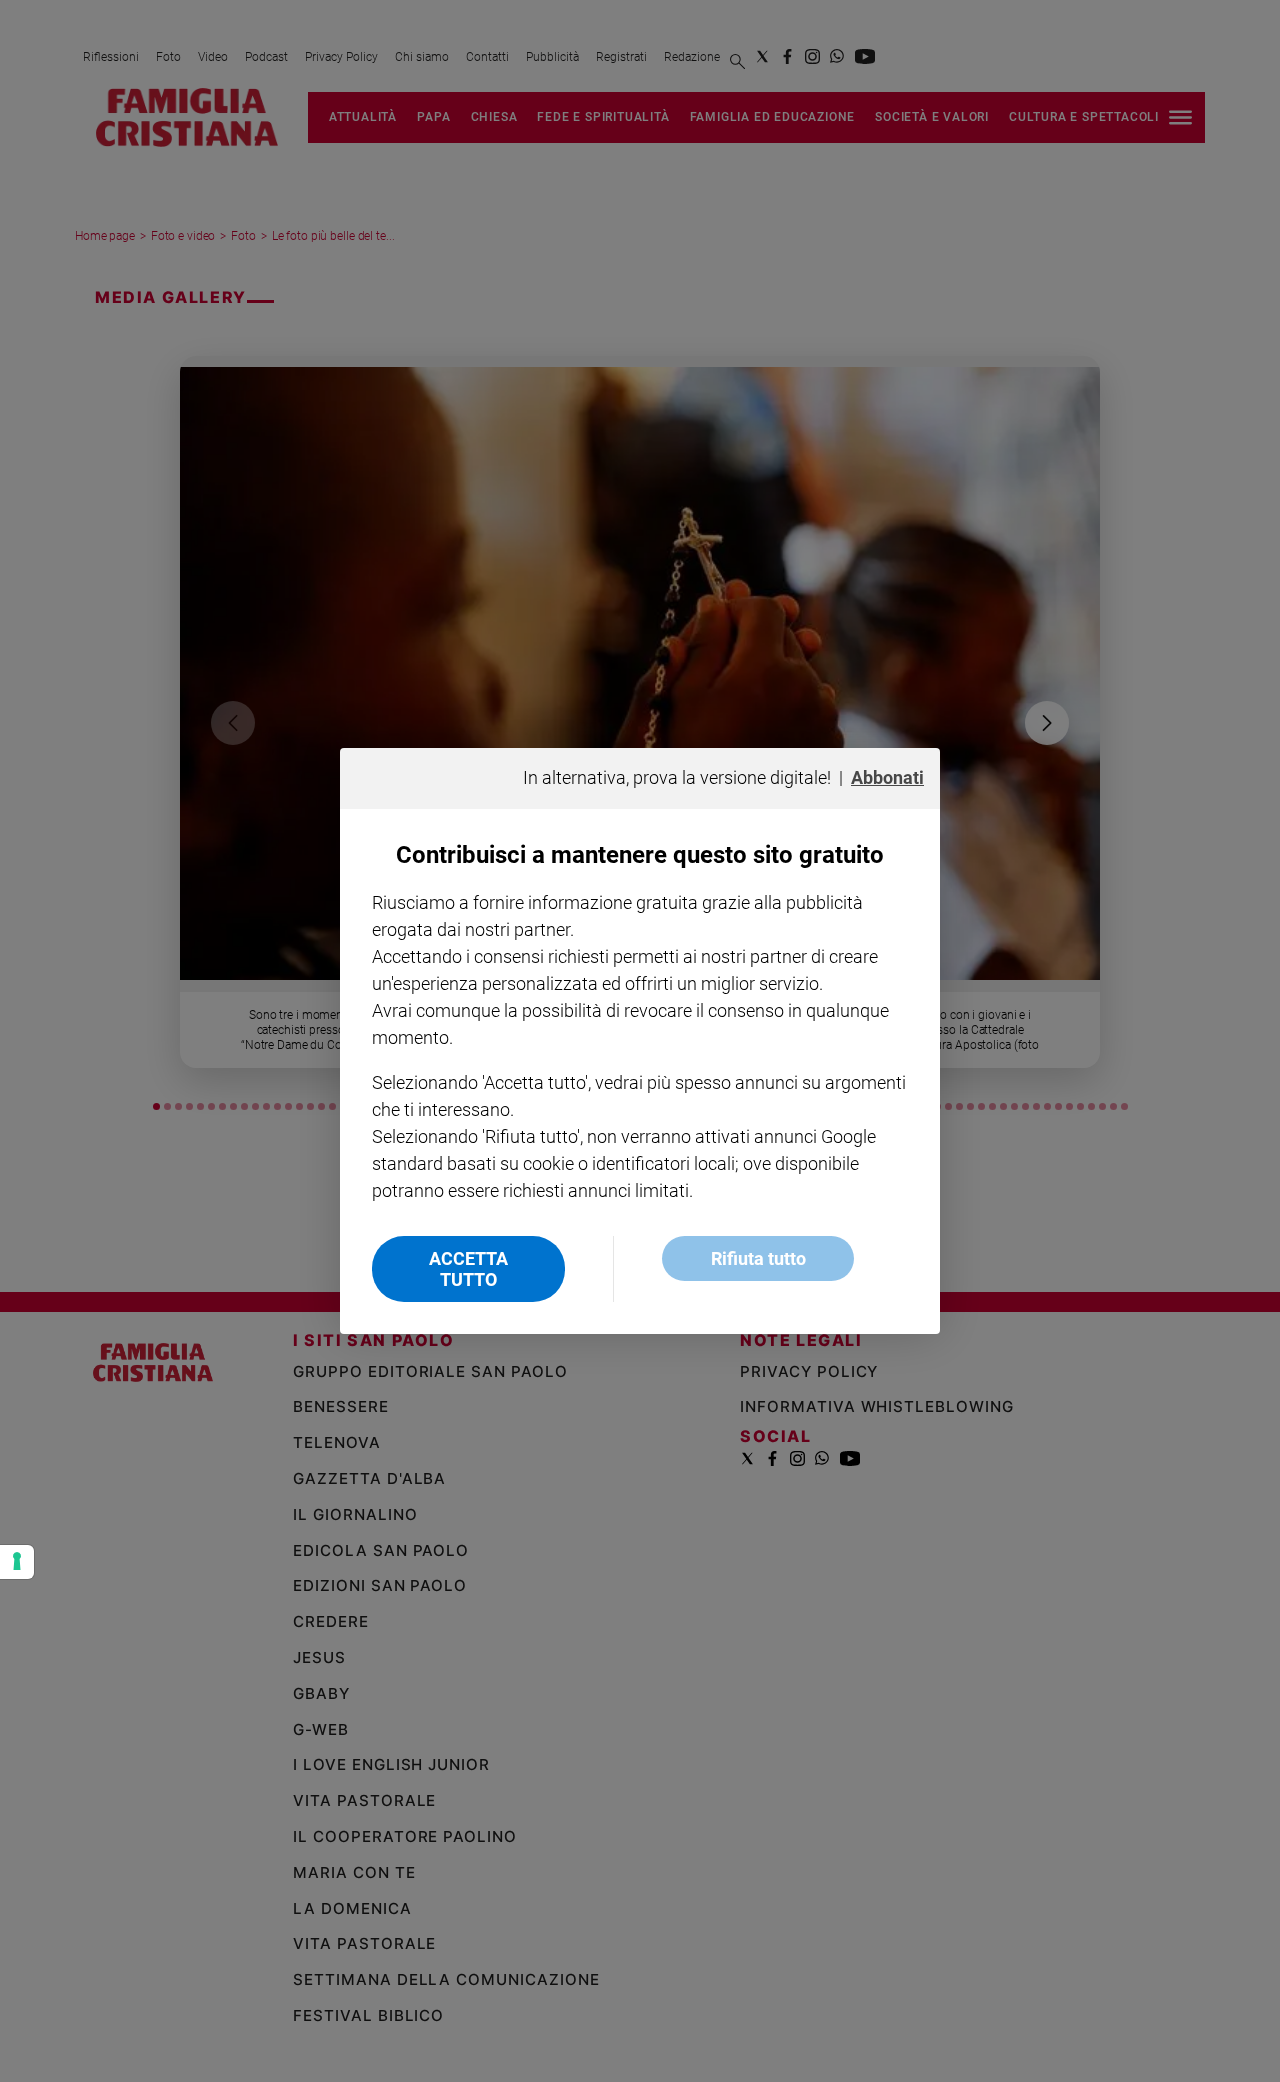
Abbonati (887, 777)
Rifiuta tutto (758, 1258)
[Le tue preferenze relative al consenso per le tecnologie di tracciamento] (17, 1562)
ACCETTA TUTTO (468, 1269)
